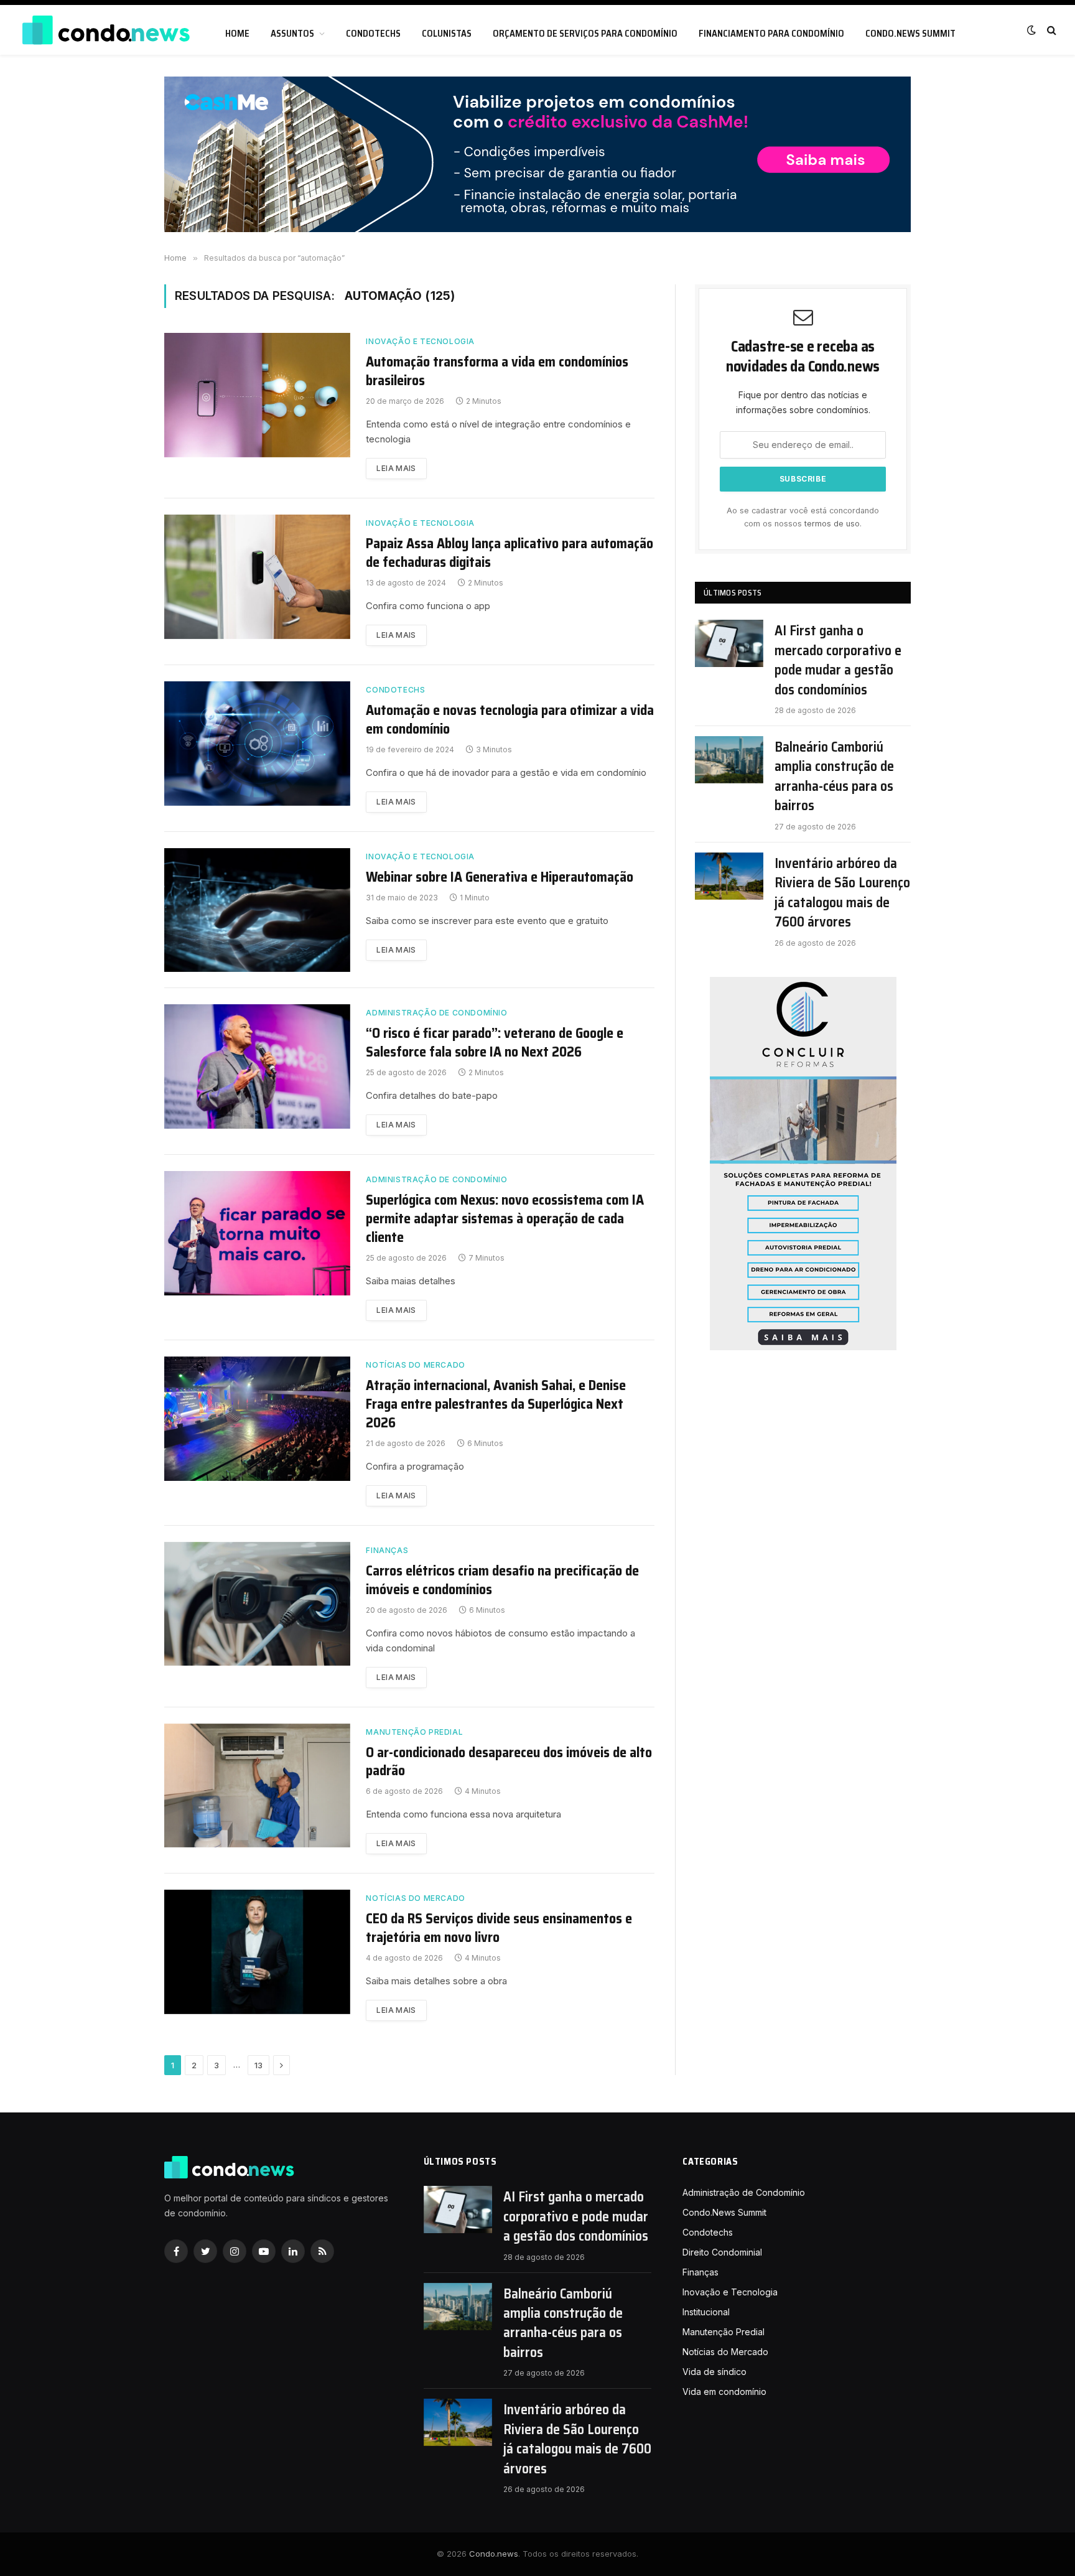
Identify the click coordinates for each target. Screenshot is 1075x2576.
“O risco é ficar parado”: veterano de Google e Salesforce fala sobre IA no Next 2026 (495, 1043)
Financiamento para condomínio (771, 34)
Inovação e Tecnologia (420, 341)
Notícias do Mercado (415, 1365)
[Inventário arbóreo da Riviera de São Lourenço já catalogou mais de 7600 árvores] (729, 876)
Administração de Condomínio (436, 1013)
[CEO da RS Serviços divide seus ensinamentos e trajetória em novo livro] (257, 1952)
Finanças (387, 1550)
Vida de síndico (714, 2372)
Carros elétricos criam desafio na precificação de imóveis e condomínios (502, 1580)
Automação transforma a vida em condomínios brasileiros (497, 371)
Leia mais (396, 468)
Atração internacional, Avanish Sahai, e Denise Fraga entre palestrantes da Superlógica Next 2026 (496, 1404)
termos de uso (832, 524)
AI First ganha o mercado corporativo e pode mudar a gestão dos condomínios (838, 660)
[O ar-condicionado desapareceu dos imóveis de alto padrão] (257, 1786)
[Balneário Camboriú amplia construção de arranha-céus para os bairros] (729, 760)
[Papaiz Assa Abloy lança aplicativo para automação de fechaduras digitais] (257, 577)
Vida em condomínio (724, 2392)
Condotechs (373, 34)
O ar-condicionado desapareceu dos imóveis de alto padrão (509, 1762)
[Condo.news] (106, 30)
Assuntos (292, 34)
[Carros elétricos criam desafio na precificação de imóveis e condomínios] (257, 1604)
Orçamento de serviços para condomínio (585, 34)
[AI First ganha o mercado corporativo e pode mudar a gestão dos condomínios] (729, 643)
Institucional (706, 2312)
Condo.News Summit (910, 34)
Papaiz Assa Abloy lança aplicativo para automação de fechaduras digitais (510, 553)
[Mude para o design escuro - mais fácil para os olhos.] (1031, 30)
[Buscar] (1050, 30)
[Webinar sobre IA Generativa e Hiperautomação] (257, 910)
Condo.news (494, 2554)
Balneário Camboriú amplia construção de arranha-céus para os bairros (834, 777)
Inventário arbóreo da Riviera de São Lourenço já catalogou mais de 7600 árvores (842, 893)
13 (258, 2065)
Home (237, 34)
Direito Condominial (722, 2252)
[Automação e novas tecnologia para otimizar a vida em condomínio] (257, 744)
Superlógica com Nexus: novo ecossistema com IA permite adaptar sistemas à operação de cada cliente (505, 1219)
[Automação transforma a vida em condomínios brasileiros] (257, 395)
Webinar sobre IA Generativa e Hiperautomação (500, 877)
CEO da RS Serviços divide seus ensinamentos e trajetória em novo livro (499, 1928)
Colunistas (447, 34)
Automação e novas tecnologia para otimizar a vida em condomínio (510, 720)
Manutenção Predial (414, 1732)
